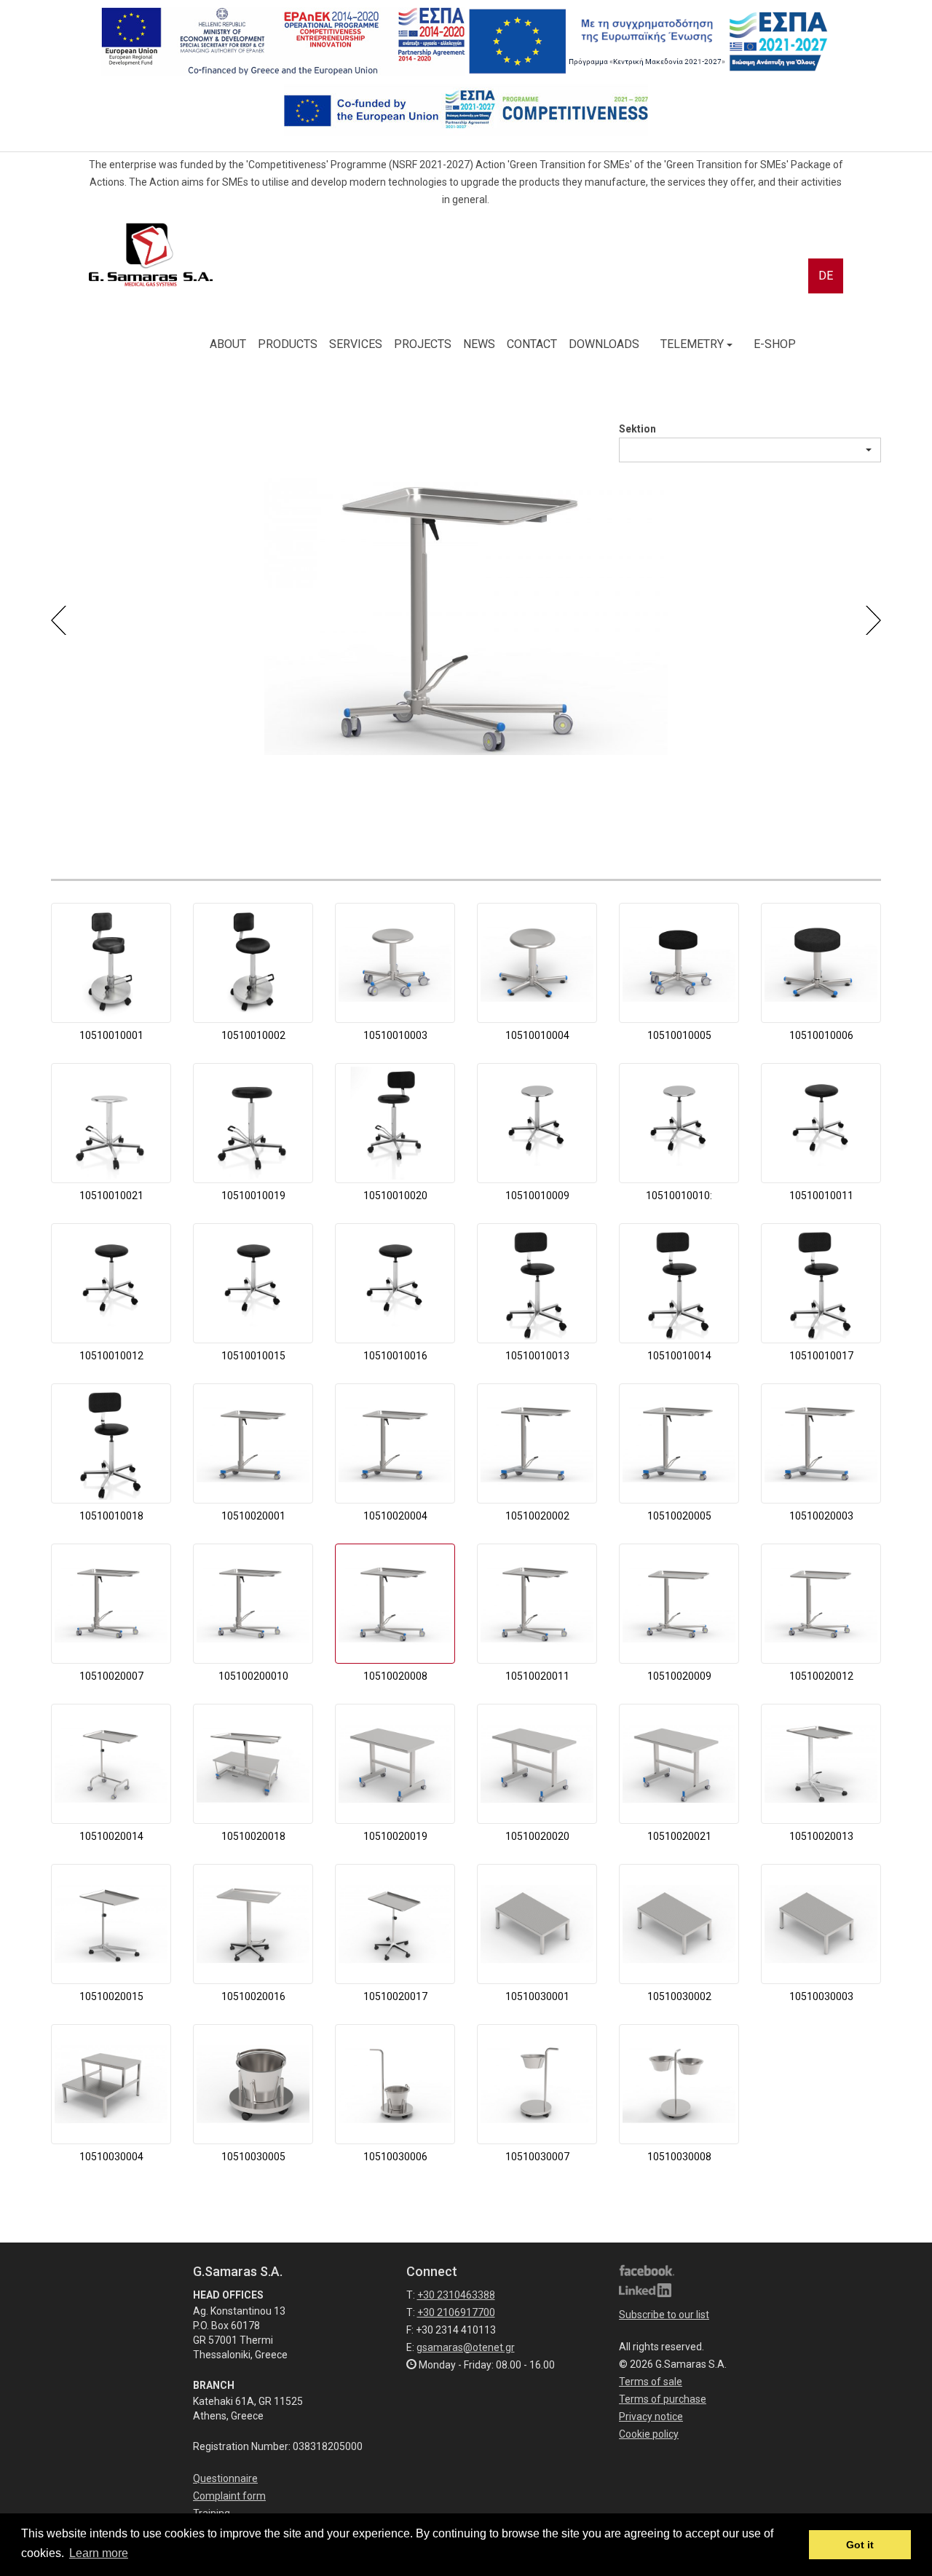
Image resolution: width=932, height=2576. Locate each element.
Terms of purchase (663, 2399)
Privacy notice (651, 2417)
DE (826, 276)
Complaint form (229, 2496)
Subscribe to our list (664, 2315)
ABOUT (228, 344)
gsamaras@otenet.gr (466, 2347)
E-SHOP (775, 344)
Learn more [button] (99, 2553)
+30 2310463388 (456, 2295)
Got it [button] (860, 2545)
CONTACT (532, 344)
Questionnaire (225, 2478)
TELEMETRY (694, 344)
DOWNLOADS (604, 344)
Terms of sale (651, 2382)
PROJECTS (423, 344)
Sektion (637, 429)
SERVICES (356, 344)
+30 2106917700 (456, 2312)
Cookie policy (649, 2434)
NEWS (479, 344)
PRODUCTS (288, 344)
